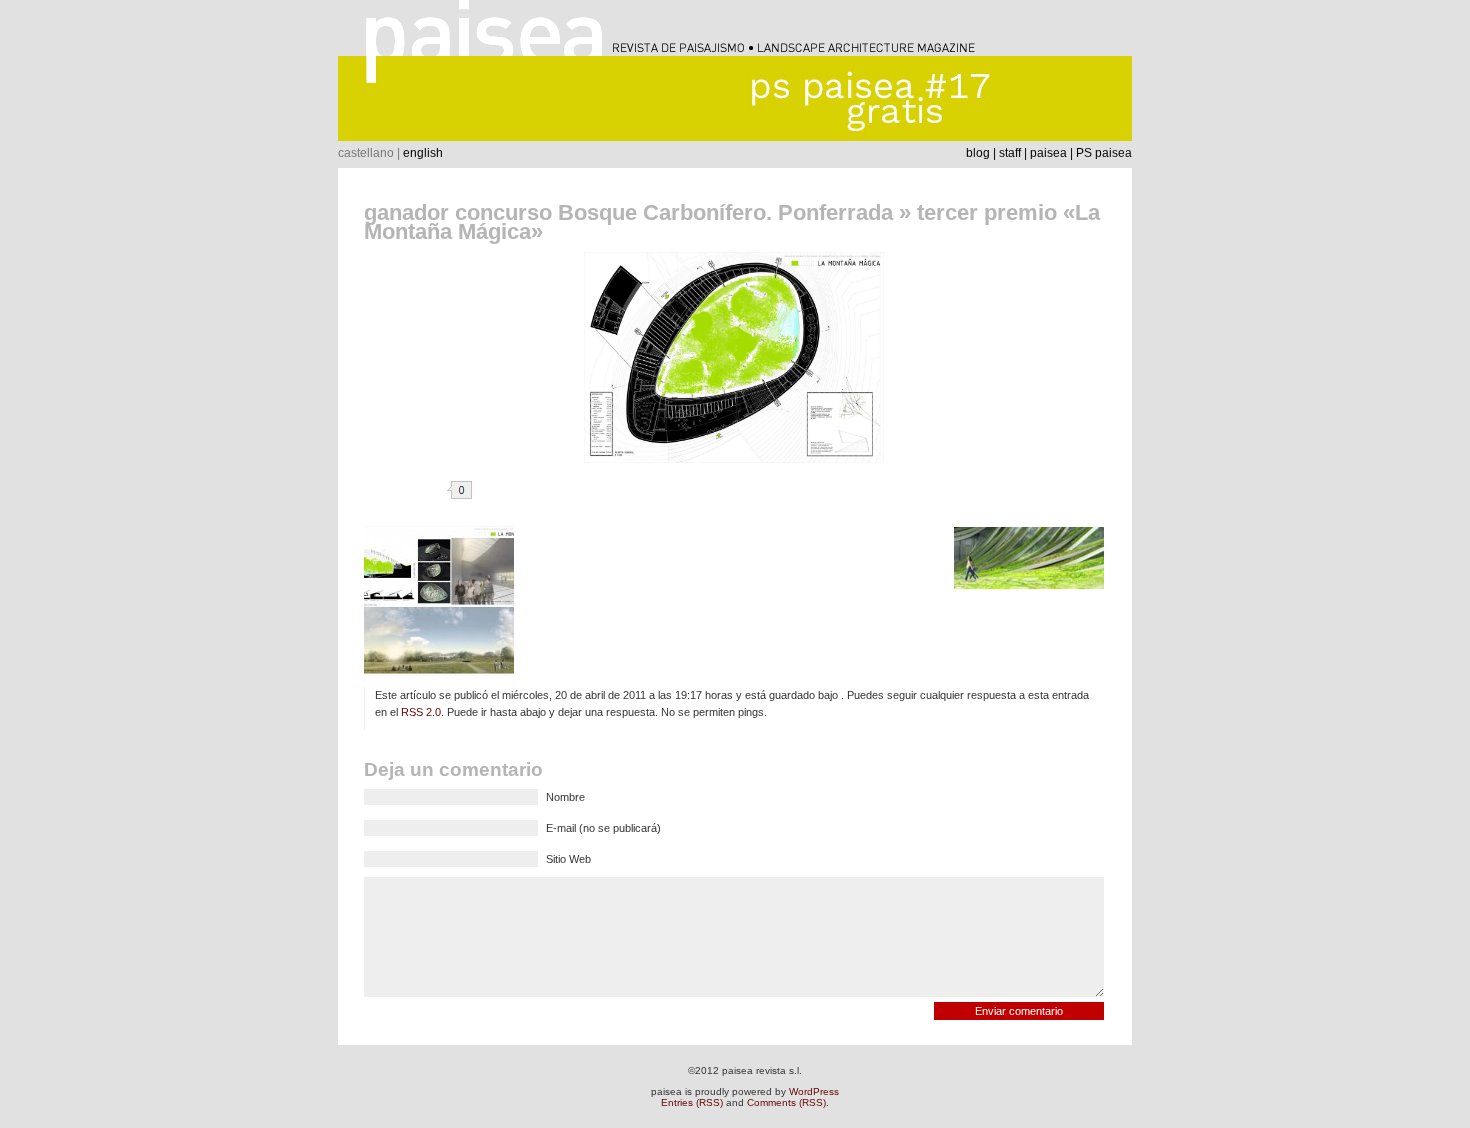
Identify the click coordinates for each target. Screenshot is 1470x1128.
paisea (1048, 153)
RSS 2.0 (421, 712)
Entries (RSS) (692, 1102)
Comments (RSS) (786, 1102)
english (423, 153)
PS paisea (1104, 153)
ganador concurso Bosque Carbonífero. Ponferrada (628, 212)
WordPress (814, 1091)
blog (978, 153)
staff (1010, 153)
